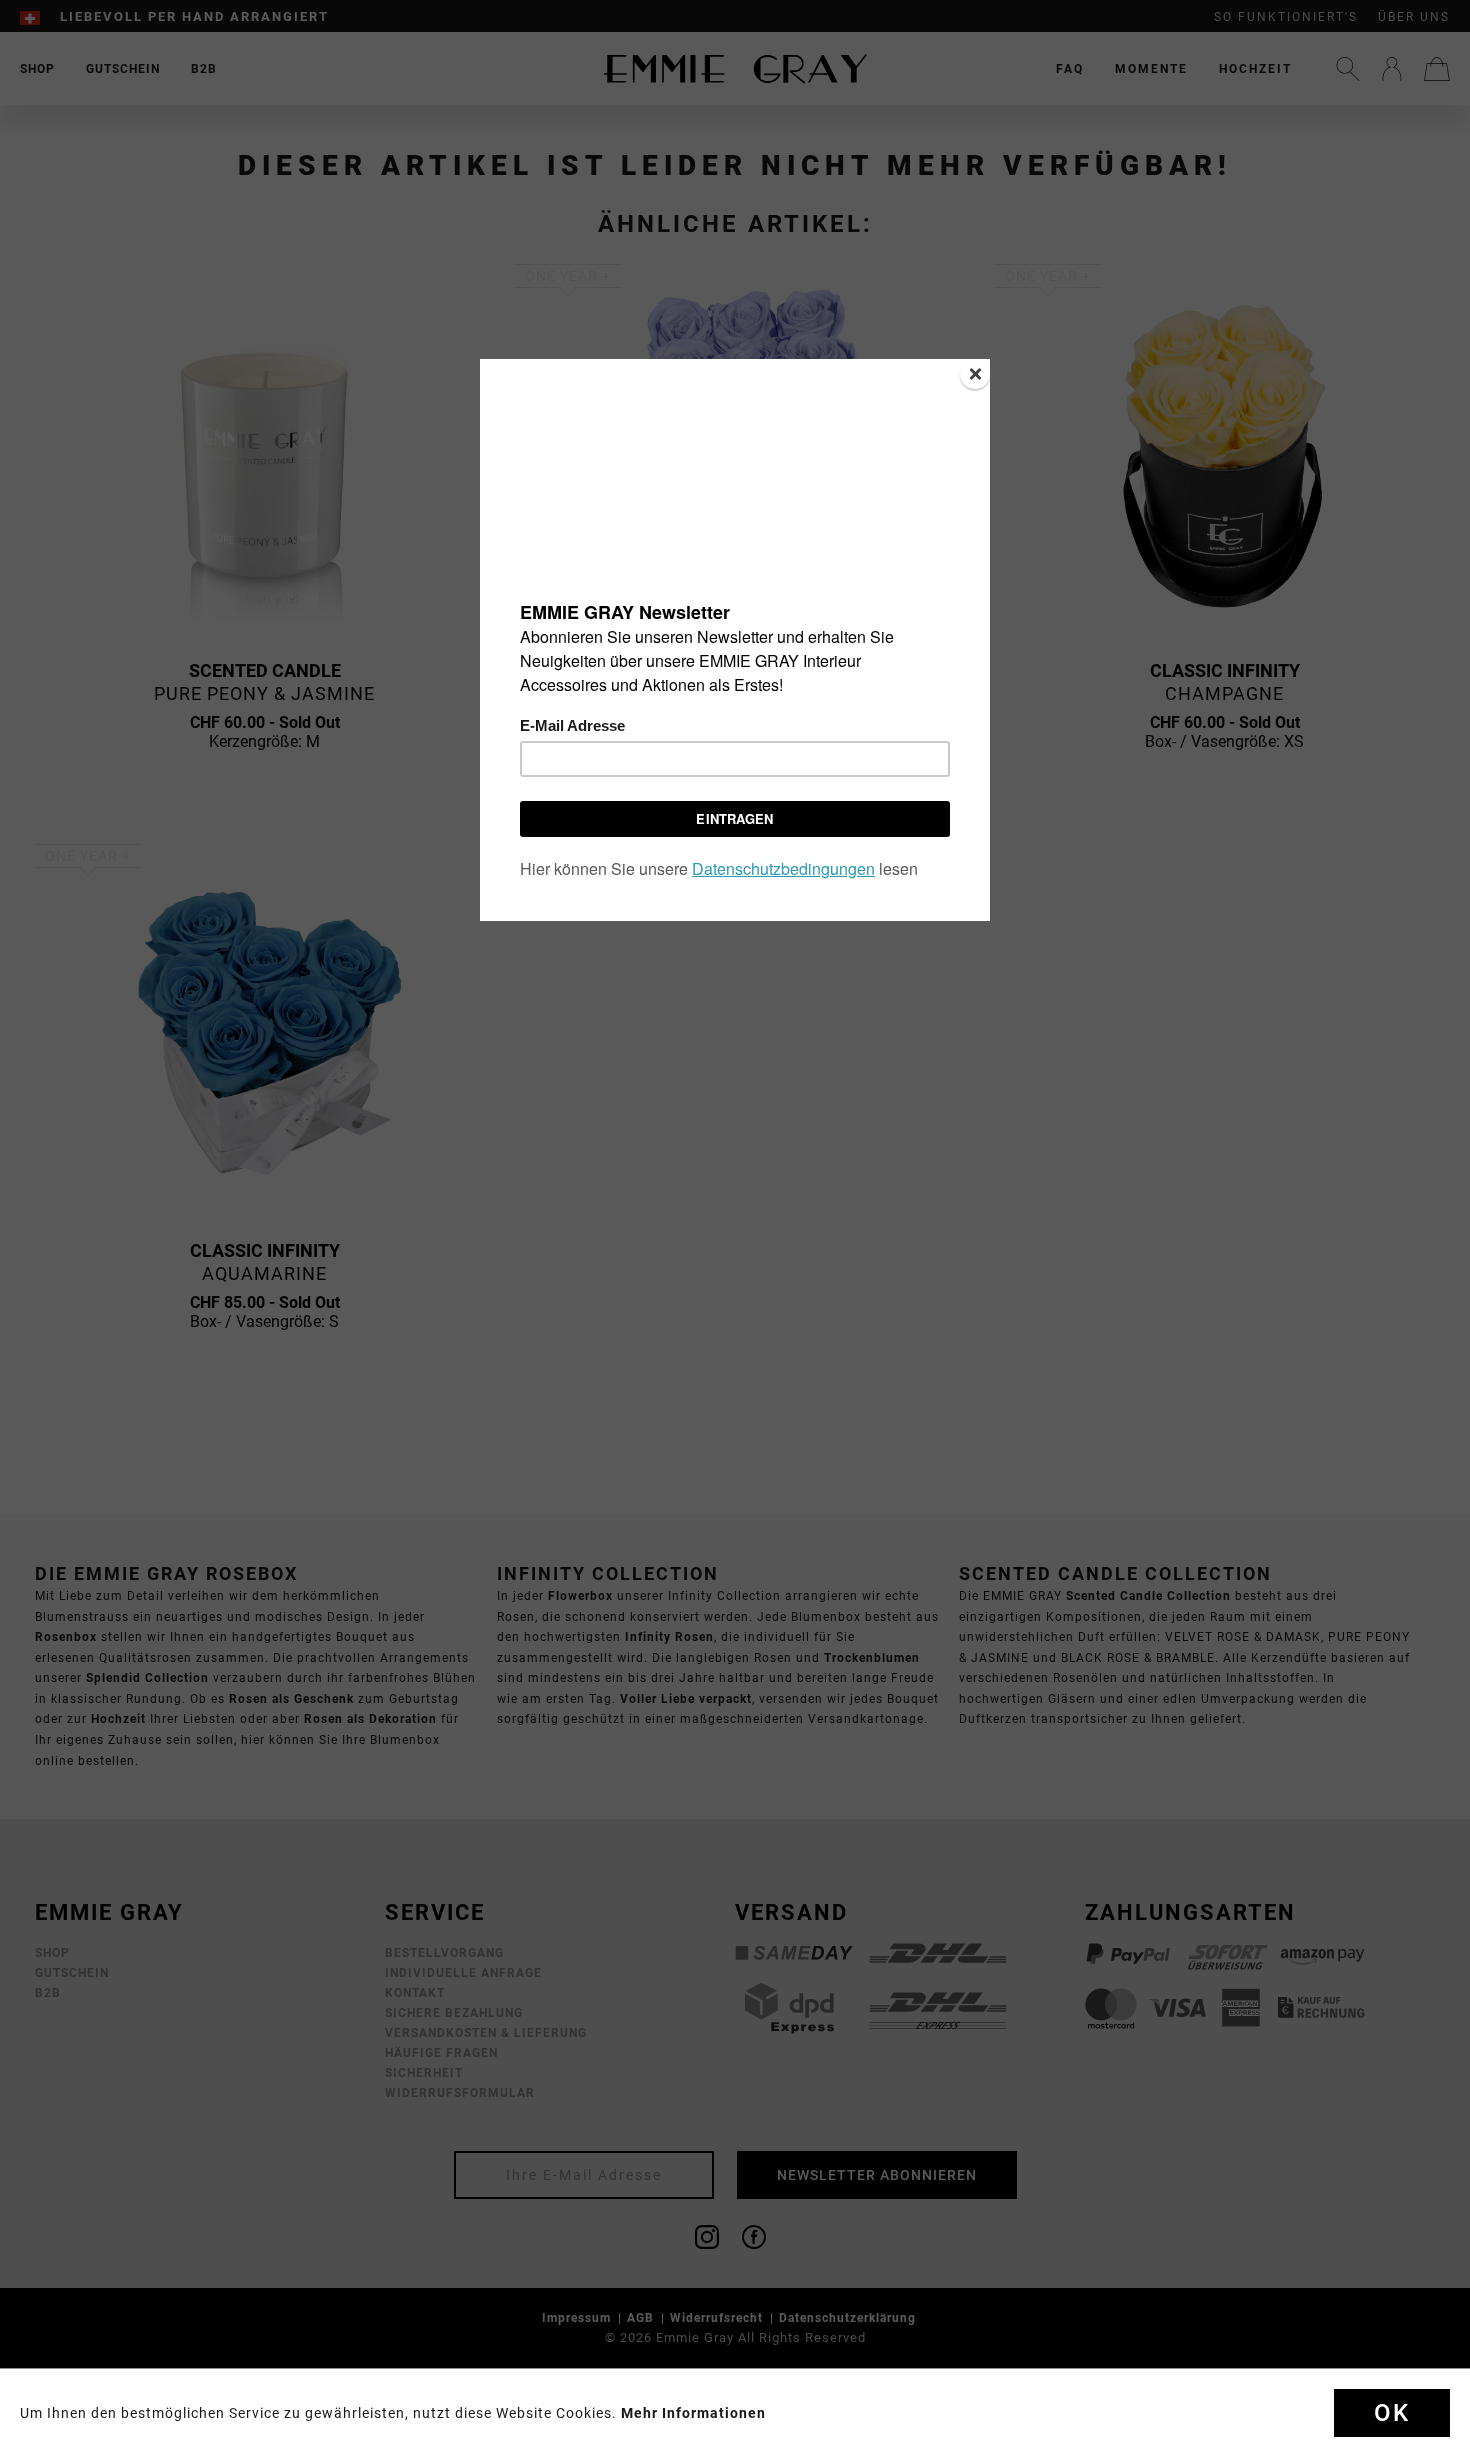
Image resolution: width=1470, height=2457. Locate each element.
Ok (1392, 2413)
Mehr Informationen (693, 2413)
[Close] (975, 374)
